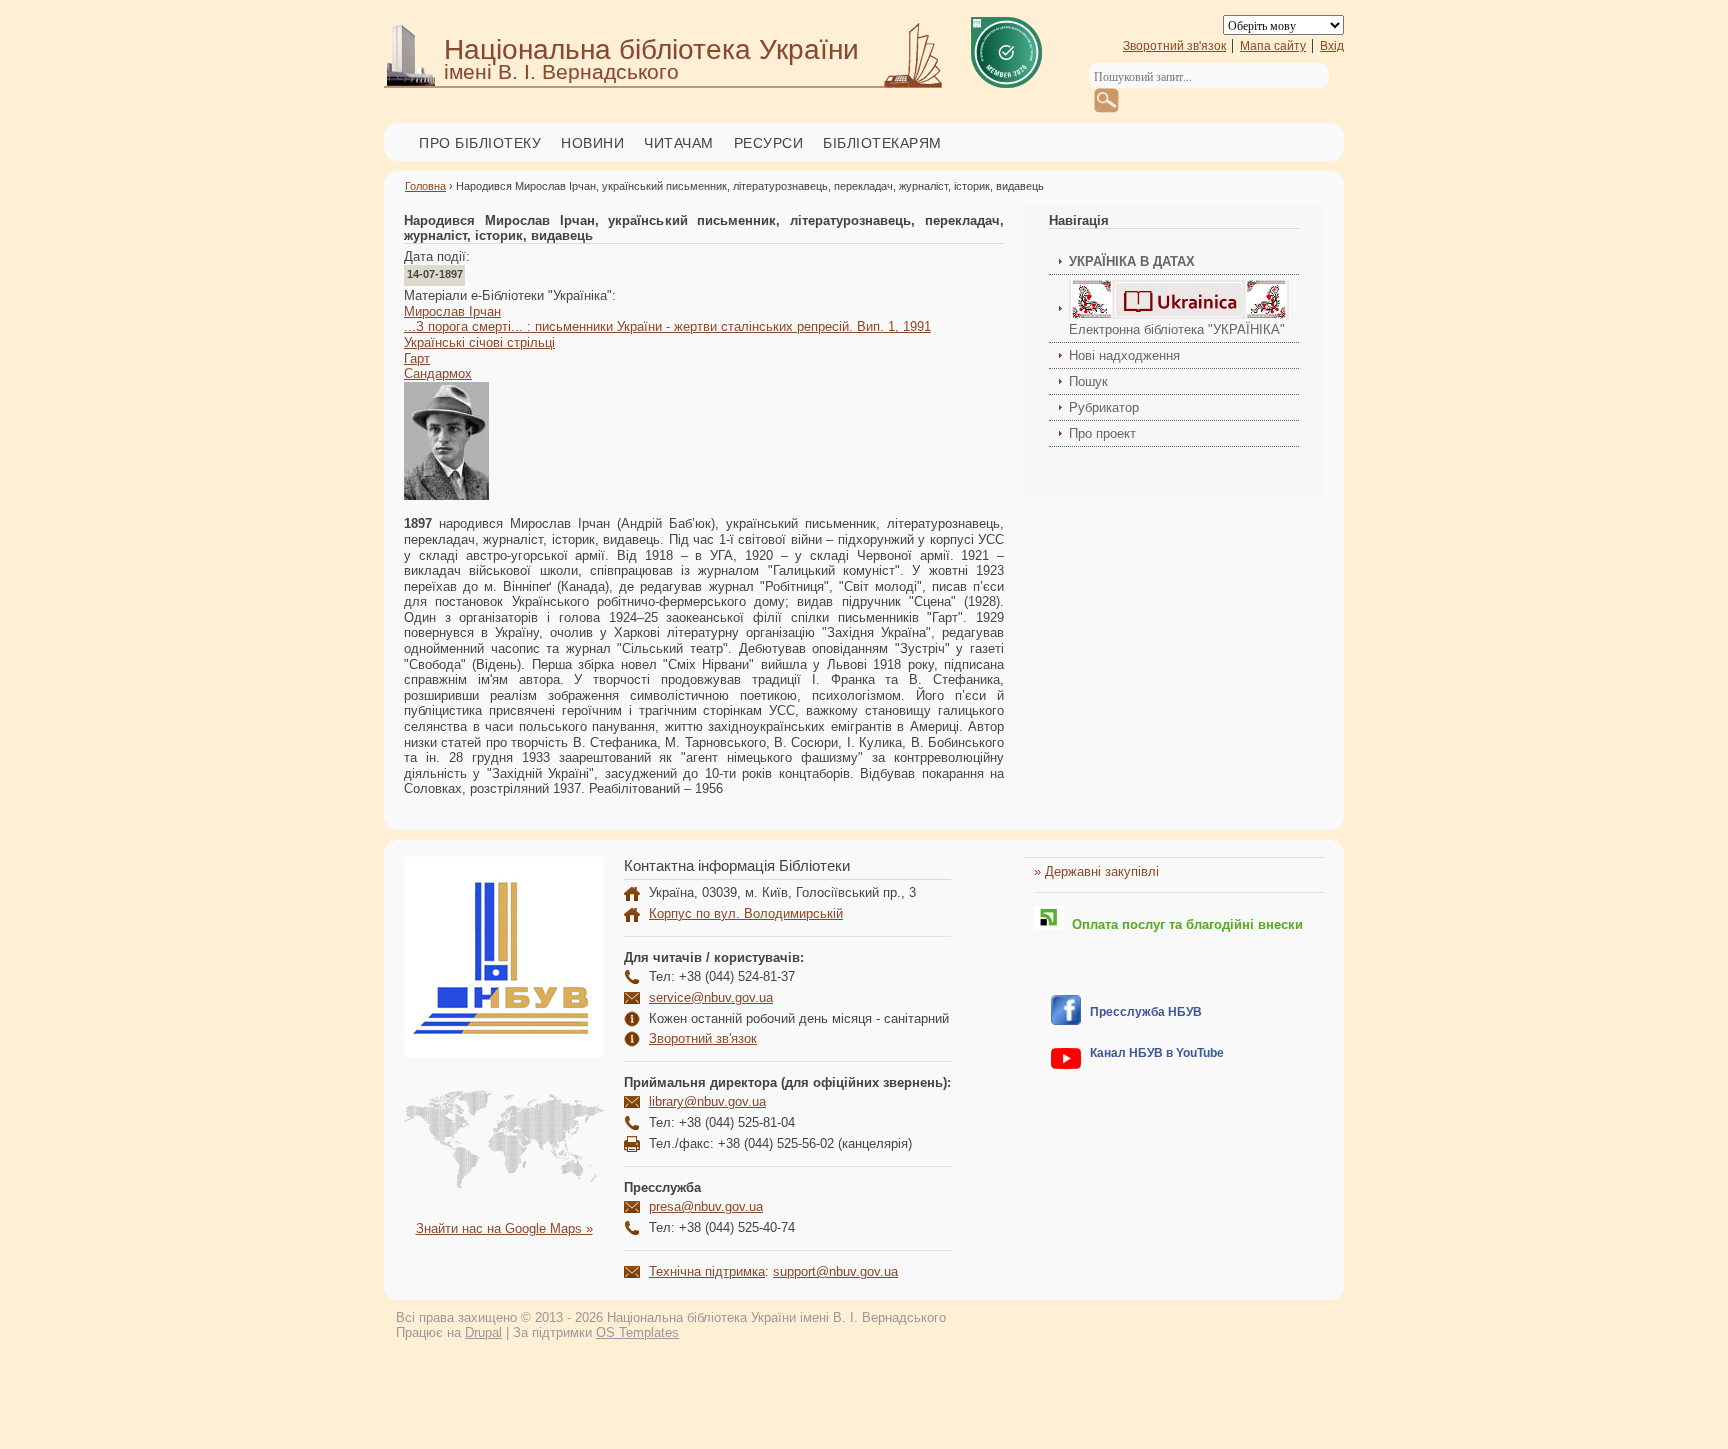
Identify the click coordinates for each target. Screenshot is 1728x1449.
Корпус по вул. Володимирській (746, 913)
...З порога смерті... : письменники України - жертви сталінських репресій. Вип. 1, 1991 (667, 326)
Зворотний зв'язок (1174, 46)
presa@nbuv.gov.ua (706, 1206)
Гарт (417, 358)
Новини (592, 143)
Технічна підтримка (707, 1271)
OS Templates (637, 1332)
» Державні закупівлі (1096, 871)
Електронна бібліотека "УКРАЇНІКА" (1177, 329)
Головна (425, 186)
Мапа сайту (1273, 46)
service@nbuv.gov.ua (711, 997)
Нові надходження (1124, 355)
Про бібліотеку (480, 143)
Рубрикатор (1104, 407)
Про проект (1102, 433)
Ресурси (769, 143)
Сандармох (438, 373)
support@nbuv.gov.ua (835, 1271)
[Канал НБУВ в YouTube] (1066, 1064)
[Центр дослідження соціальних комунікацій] (1066, 1020)
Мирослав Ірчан (452, 311)
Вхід (1332, 46)
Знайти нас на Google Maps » (504, 1228)
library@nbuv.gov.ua (707, 1101)
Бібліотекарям (882, 143)
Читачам (679, 143)
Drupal (483, 1332)
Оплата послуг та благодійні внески (1183, 924)
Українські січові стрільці (479, 342)
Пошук (1088, 381)
